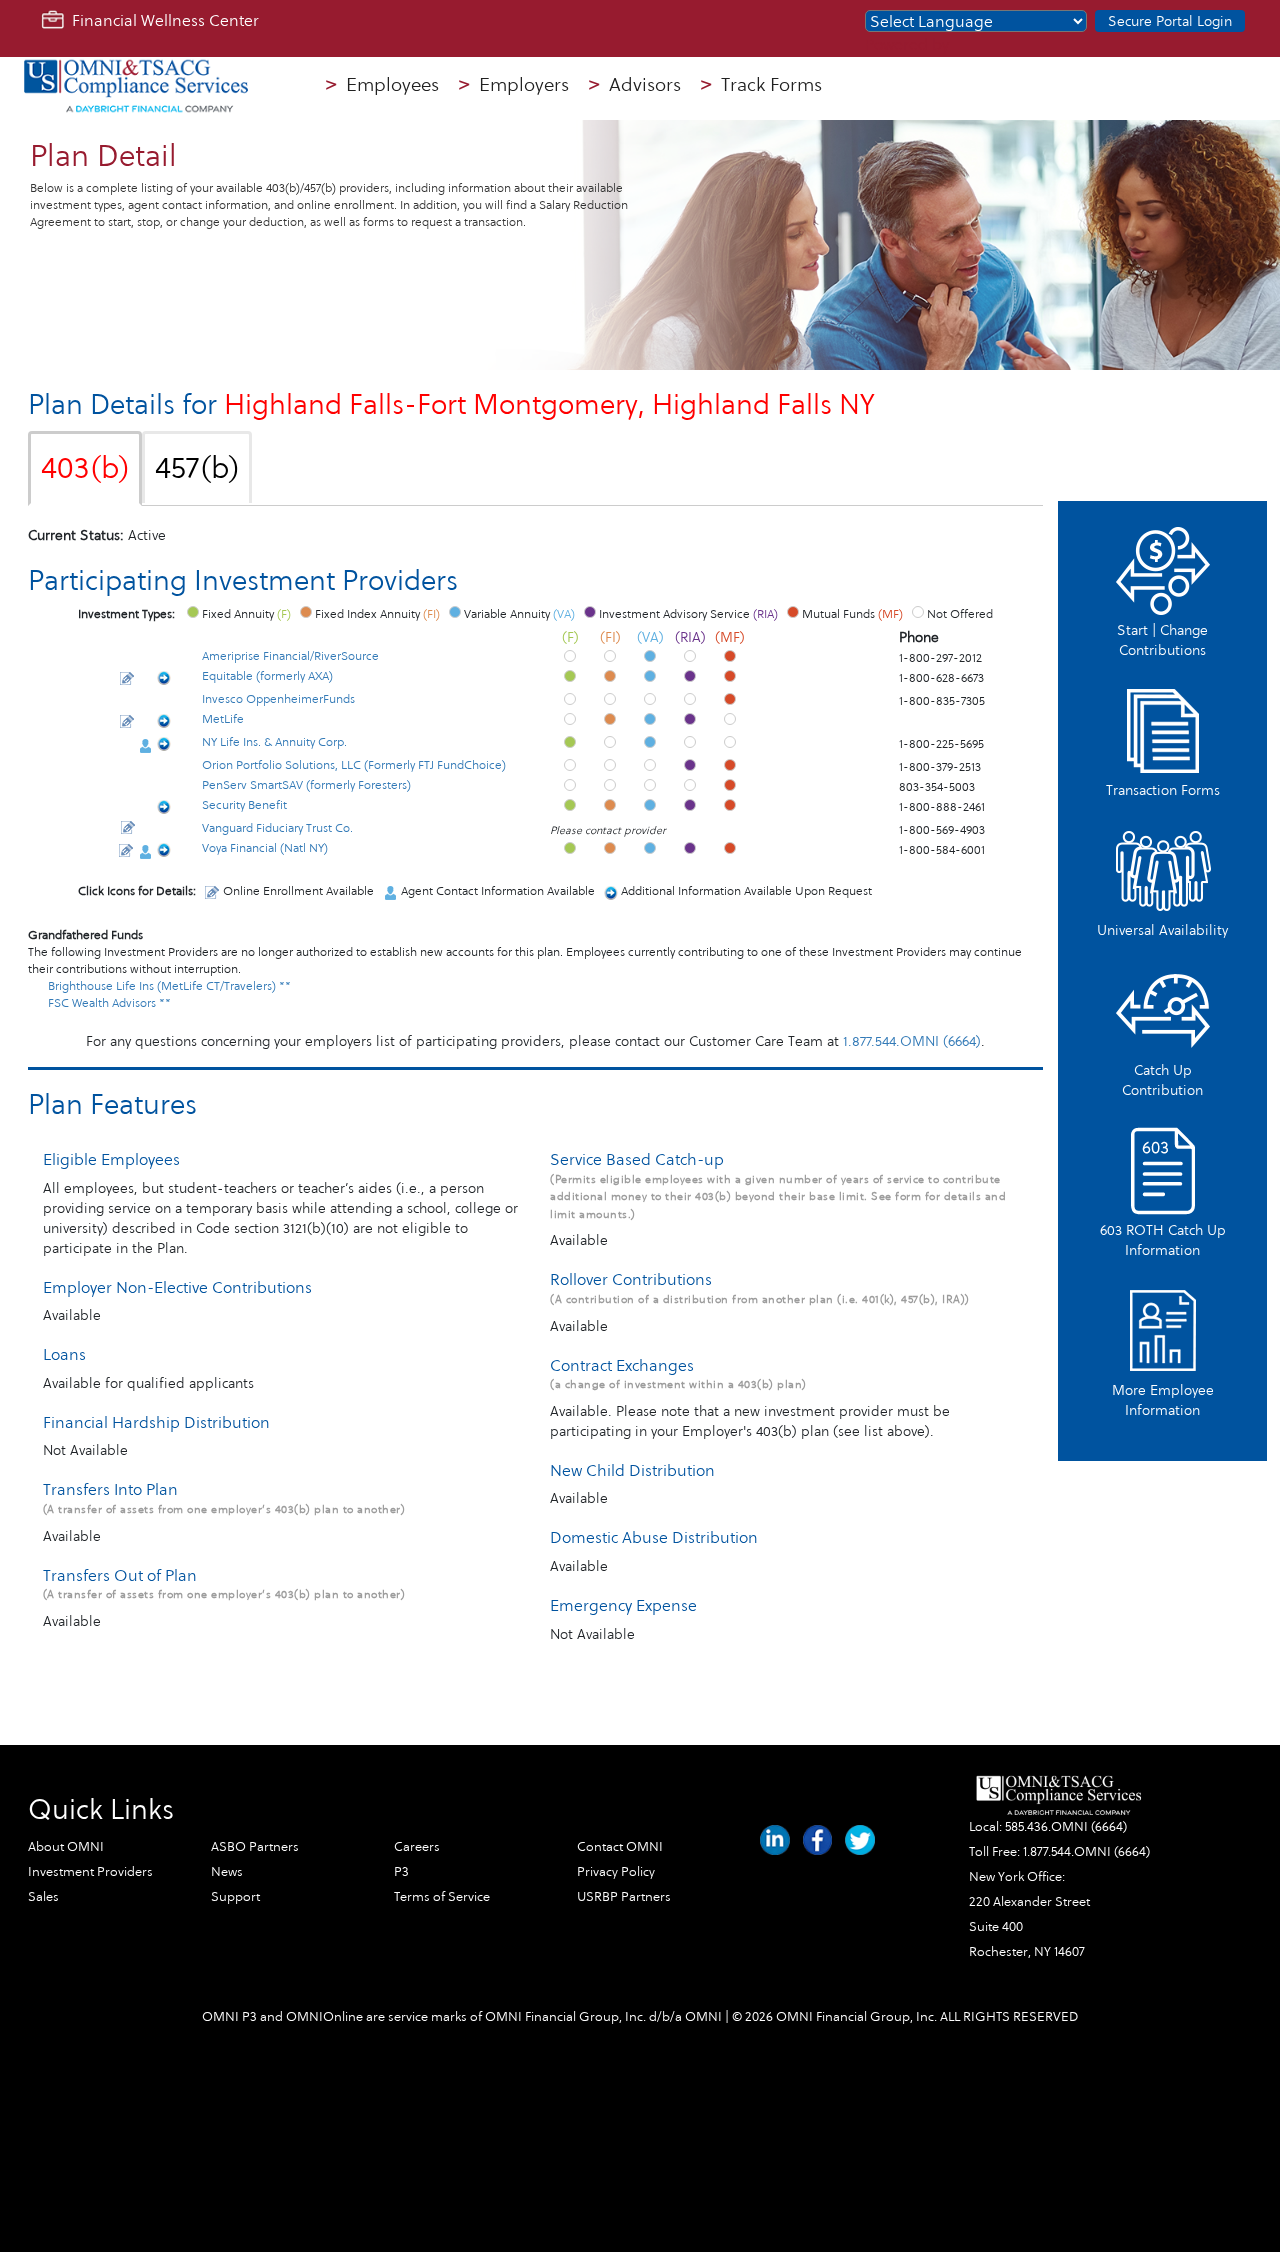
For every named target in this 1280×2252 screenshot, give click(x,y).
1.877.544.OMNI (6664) (912, 1041)
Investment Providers (90, 1872)
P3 (401, 1872)
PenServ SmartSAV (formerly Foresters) (306, 785)
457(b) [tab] (197, 468)
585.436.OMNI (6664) (1066, 1827)
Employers (514, 85)
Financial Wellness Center (161, 20)
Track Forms (761, 85)
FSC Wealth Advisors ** (109, 1003)
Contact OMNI (620, 1847)
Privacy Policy (616, 1872)
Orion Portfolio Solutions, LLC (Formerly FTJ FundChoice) (354, 765)
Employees (382, 85)
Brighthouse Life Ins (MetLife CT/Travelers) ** (169, 986)
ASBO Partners (255, 1847)
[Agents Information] (145, 746)
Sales (43, 1897)
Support (235, 1897)
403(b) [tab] (85, 468)
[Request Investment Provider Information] (164, 680)
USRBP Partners (624, 1897)
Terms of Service (442, 1897)
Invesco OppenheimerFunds (278, 699)
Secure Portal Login (1170, 21)
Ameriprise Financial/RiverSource (290, 656)
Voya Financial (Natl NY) (265, 848)
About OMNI (66, 1847)
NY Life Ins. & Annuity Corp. (274, 742)
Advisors (635, 85)
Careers (417, 1847)
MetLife (223, 719)
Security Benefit (244, 805)
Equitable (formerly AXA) (267, 676)
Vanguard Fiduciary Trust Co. (277, 828)
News (227, 1872)
